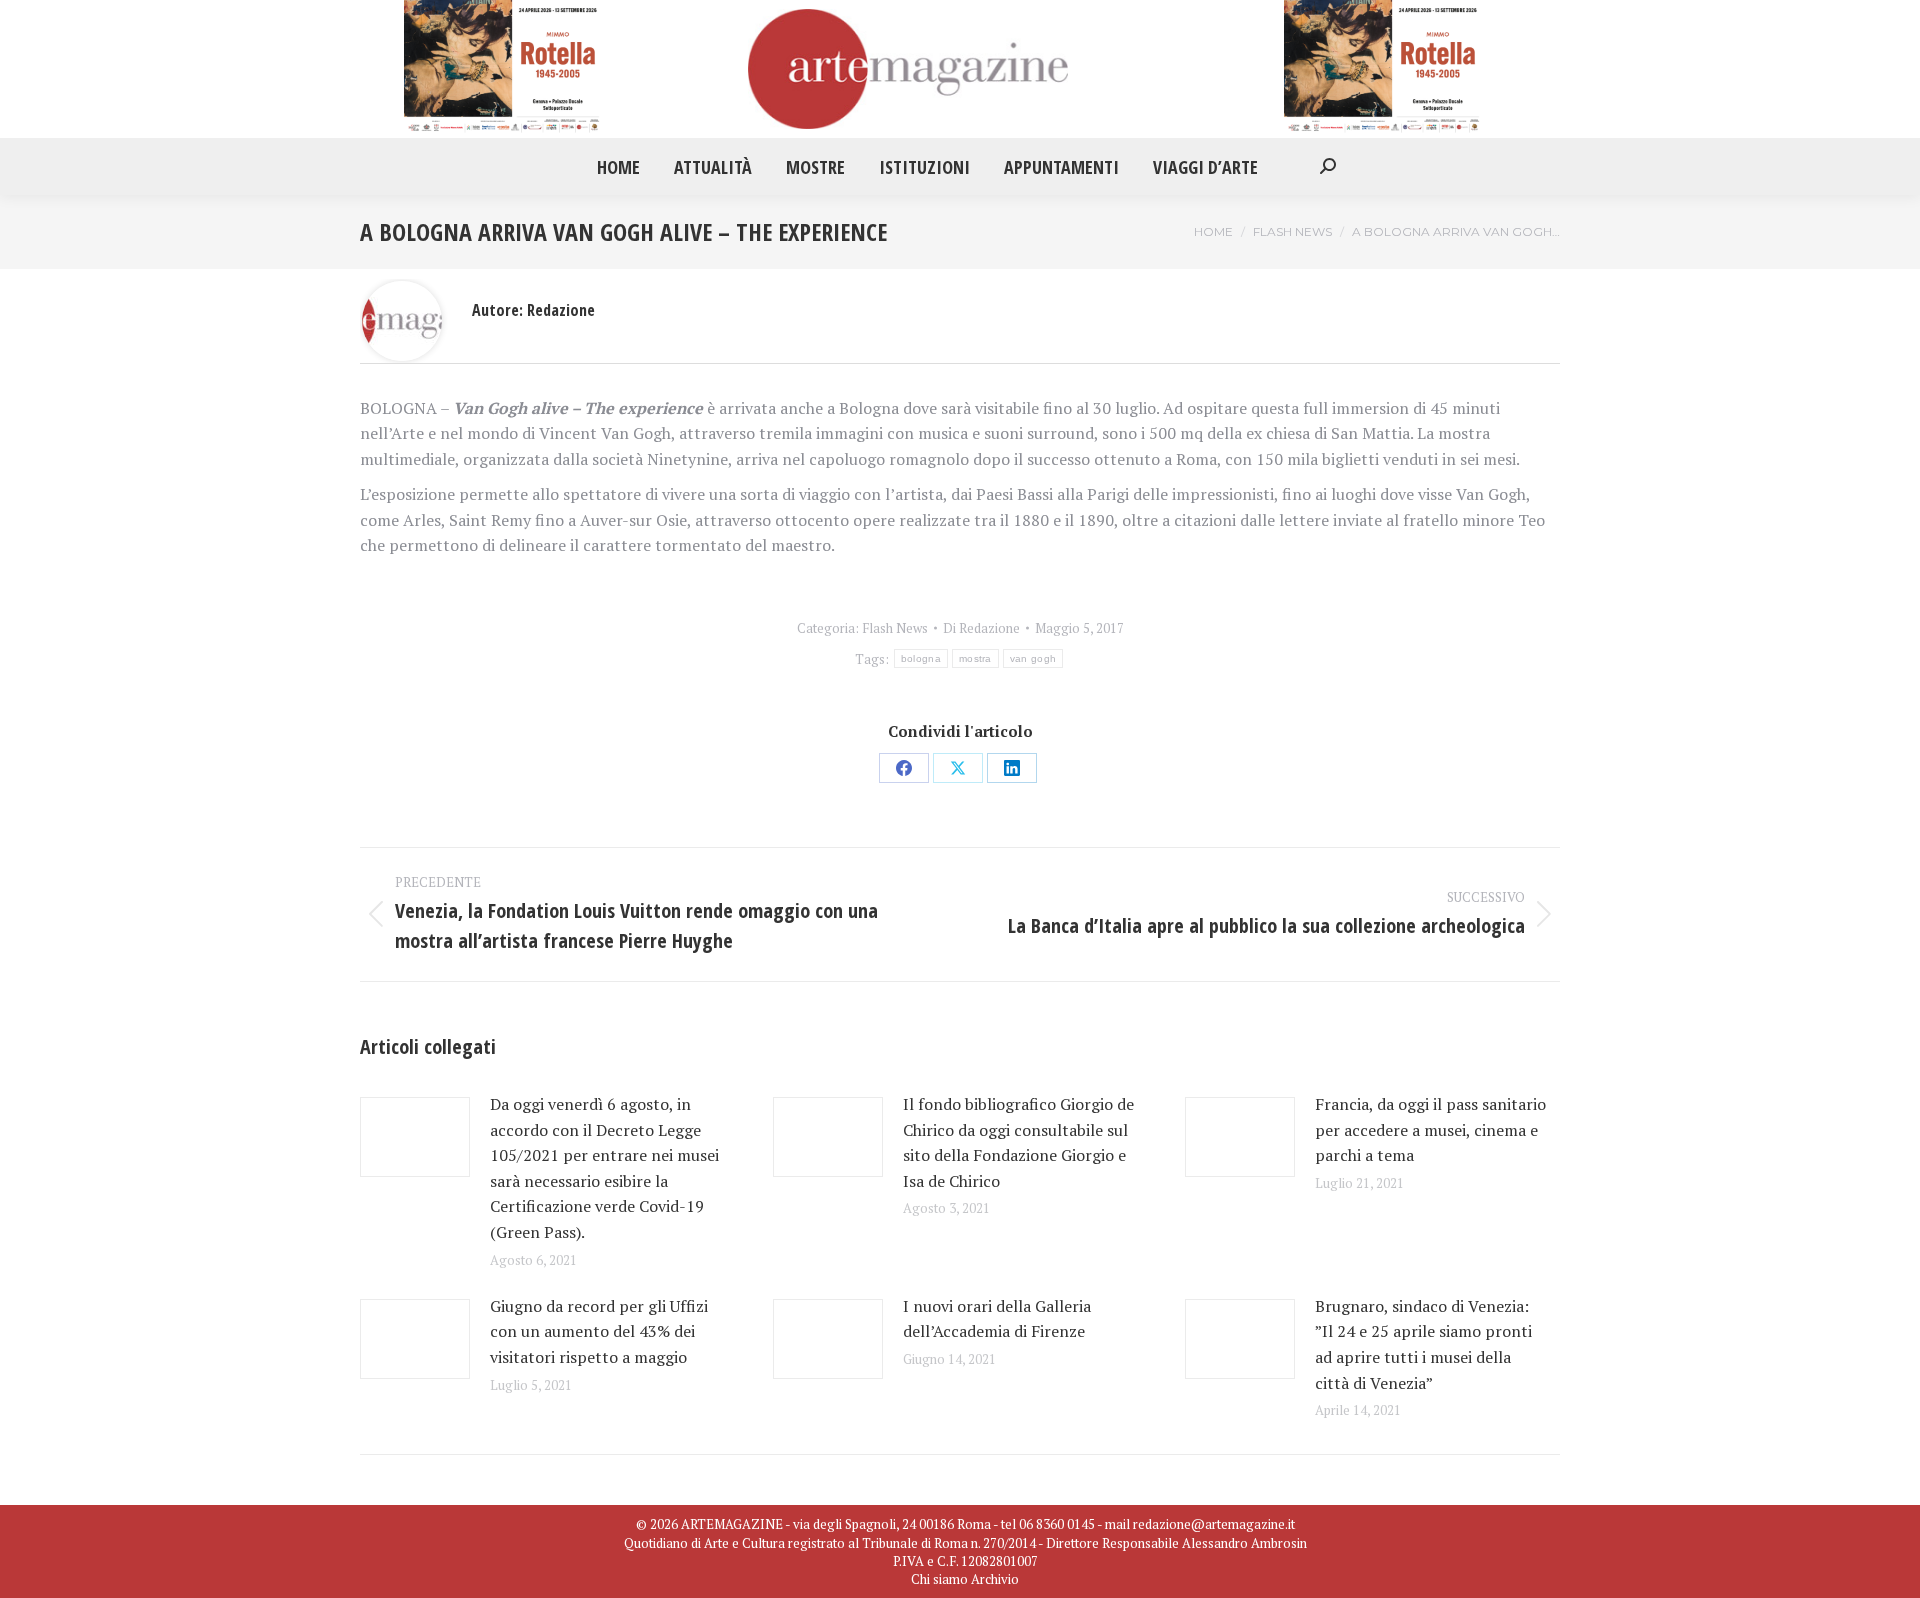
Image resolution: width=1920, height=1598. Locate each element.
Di (981, 628)
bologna (921, 658)
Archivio (995, 1579)
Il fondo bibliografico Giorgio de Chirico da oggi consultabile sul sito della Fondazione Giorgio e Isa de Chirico (1018, 1142)
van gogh (1033, 658)
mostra (975, 658)
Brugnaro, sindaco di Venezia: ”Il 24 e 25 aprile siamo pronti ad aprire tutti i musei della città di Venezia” (1423, 1344)
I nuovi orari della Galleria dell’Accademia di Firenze (1000, 1319)
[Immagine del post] (415, 1137)
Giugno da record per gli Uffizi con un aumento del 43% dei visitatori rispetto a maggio (599, 1331)
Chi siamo (939, 1579)
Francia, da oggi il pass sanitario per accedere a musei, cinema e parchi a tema (1430, 1129)
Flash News (895, 628)
